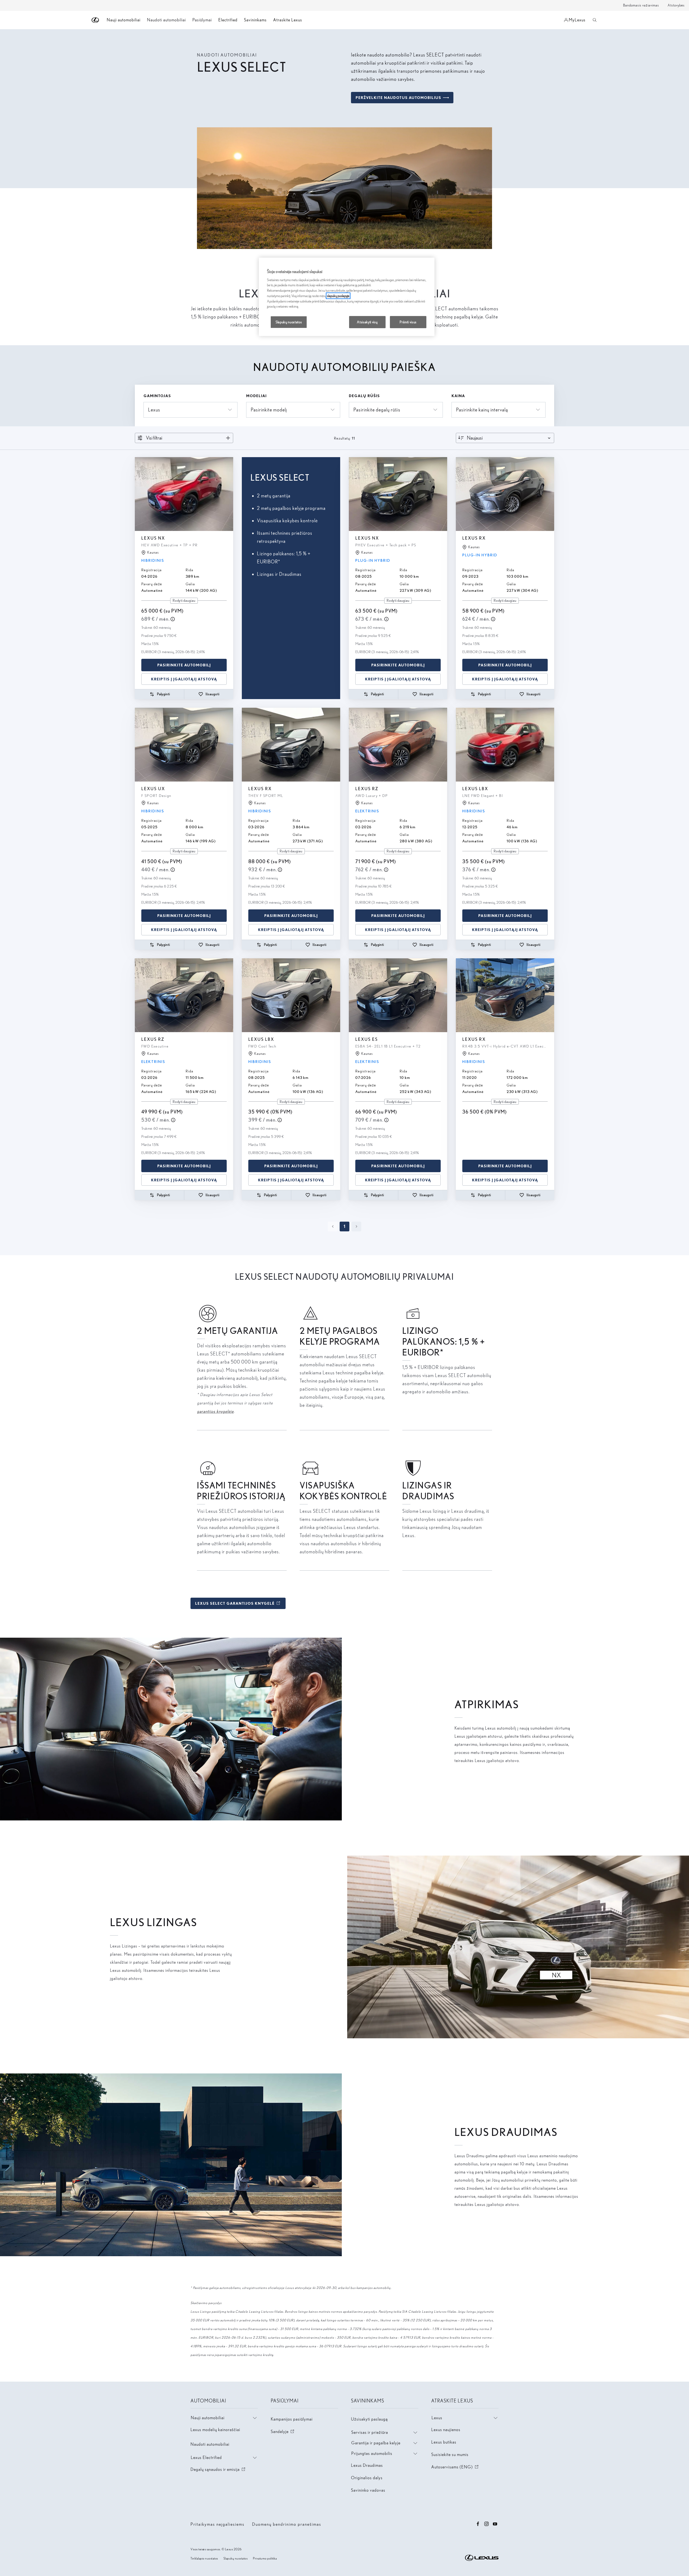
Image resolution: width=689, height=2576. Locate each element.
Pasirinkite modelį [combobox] (269, 410)
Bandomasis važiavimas (641, 5)
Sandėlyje (283, 2432)
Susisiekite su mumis (450, 2454)
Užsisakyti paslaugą (369, 2419)
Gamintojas (157, 396)
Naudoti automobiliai (210, 2444)
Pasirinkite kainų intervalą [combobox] (482, 410)
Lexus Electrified (206, 2457)
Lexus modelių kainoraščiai (215, 2430)
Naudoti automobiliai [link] (166, 20)
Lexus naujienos (446, 2430)
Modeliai (256, 396)
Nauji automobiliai (208, 2418)
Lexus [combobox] (154, 410)
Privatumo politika (265, 2558)
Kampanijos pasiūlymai (292, 2419)
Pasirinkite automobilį (184, 665)
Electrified (228, 20)
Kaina (458, 396)
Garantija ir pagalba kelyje (376, 2443)
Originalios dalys (367, 2478)
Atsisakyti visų (367, 322)
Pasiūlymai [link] (202, 20)
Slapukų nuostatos (236, 2558)
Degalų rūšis (364, 396)
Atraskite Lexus (288, 20)
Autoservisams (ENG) (455, 2467)
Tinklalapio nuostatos (204, 2558)
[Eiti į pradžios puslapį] (96, 20)
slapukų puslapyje (338, 296)
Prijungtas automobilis (372, 2453)
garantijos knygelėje (215, 1411)
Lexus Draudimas (367, 2465)
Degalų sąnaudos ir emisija (218, 2469)
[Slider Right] (229, 494)
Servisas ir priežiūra (370, 2432)
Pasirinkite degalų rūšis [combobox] (377, 410)
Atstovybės (676, 5)
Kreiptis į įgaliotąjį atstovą (184, 679)
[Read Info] (173, 619)
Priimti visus (408, 322)
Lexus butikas (444, 2442)
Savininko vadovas (368, 2490)
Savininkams (255, 20)
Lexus (437, 2418)
